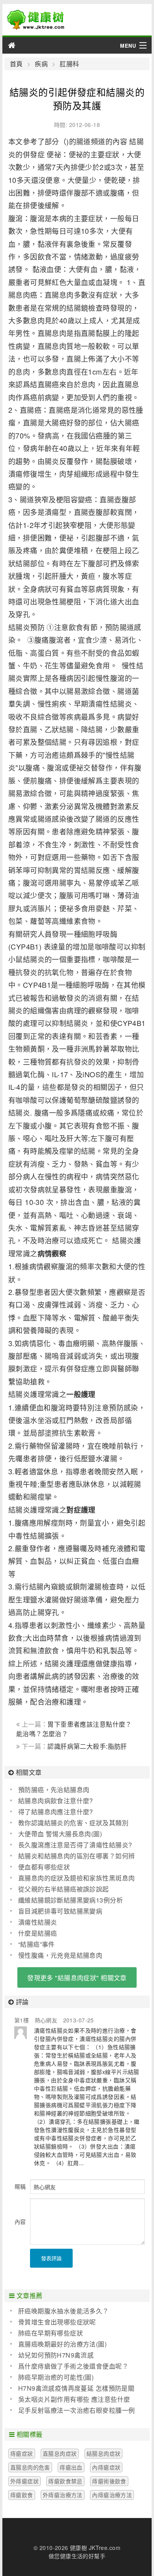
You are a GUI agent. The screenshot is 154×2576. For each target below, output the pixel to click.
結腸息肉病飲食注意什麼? (56, 1801)
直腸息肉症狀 (60, 2453)
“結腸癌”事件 (37, 1944)
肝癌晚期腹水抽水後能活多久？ (64, 2311)
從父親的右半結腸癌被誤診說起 (64, 1889)
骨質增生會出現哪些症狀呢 (57, 2322)
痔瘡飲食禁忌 (65, 2481)
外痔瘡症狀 (24, 2481)
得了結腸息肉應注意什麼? (56, 1812)
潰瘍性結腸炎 (38, 1922)
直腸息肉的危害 (30, 2467)
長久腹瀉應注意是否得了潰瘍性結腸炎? (75, 1845)
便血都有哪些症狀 (44, 1867)
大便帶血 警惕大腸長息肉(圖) (60, 1834)
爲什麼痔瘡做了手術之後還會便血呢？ (73, 2366)
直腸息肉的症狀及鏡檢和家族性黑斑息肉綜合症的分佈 (73, 1878)
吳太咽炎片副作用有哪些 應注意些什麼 (74, 2399)
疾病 (41, 64)
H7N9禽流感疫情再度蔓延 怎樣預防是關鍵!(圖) (72, 2388)
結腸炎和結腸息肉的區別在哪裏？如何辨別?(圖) (73, 1856)
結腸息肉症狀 (104, 2453)
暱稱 (20, 2186)
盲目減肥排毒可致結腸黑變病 (60, 1911)
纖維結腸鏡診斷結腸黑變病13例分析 (70, 1900)
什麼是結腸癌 (38, 1933)
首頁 (16, 64)
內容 (20, 2222)
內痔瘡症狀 (106, 2467)
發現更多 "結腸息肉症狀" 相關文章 (77, 1978)
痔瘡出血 (71, 2467)
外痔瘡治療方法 (63, 2495)
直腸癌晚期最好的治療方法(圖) (62, 2344)
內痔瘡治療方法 (112, 2495)
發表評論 (51, 2258)
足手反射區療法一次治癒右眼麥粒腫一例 (77, 2410)
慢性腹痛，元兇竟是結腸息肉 (60, 1955)
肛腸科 (69, 64)
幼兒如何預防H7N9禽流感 (56, 2355)
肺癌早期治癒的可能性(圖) (56, 2377)
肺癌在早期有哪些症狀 (51, 2333)
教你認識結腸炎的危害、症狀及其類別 (73, 1823)
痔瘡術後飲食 (109, 2481)
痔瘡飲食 (22, 2495)
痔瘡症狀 (22, 2453)
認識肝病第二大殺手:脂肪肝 (87, 1746)
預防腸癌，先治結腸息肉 (54, 1790)
